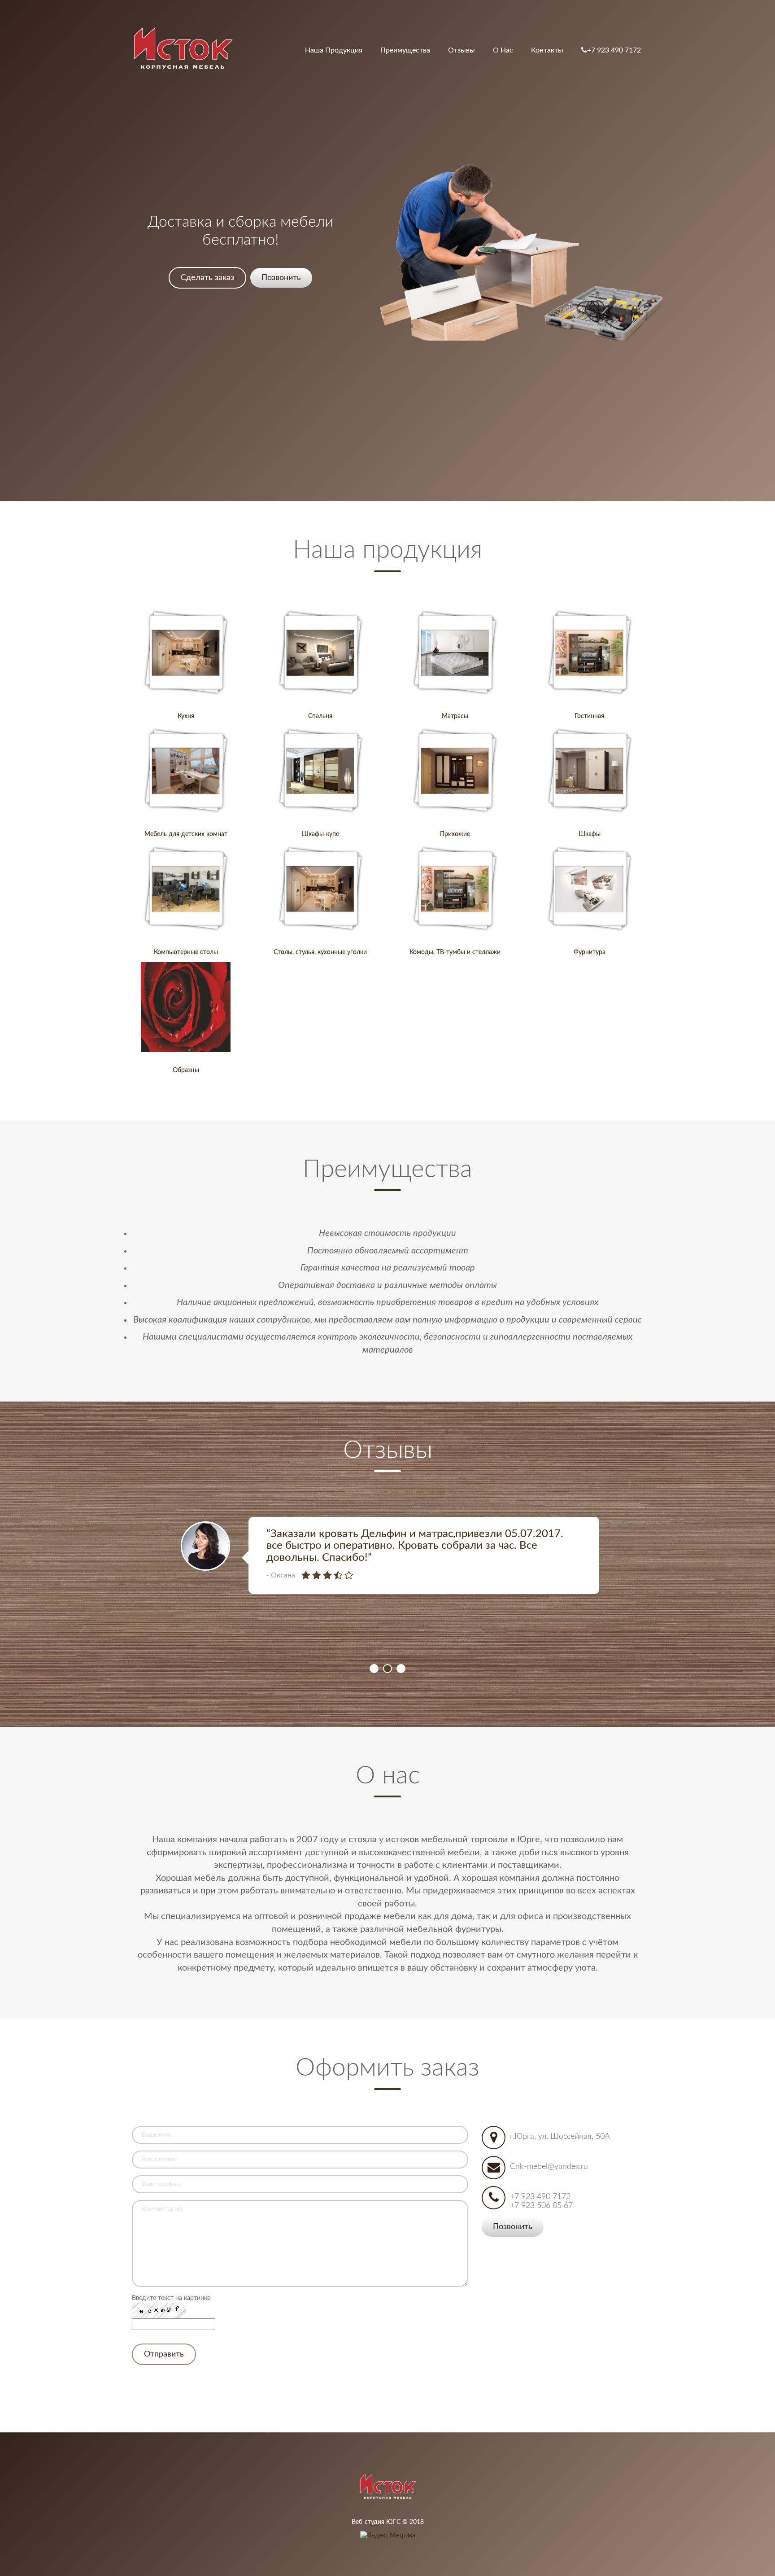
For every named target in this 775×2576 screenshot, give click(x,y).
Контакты (547, 50)
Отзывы (462, 50)
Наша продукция (334, 50)
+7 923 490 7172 (614, 50)
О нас (503, 50)
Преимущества (405, 50)
